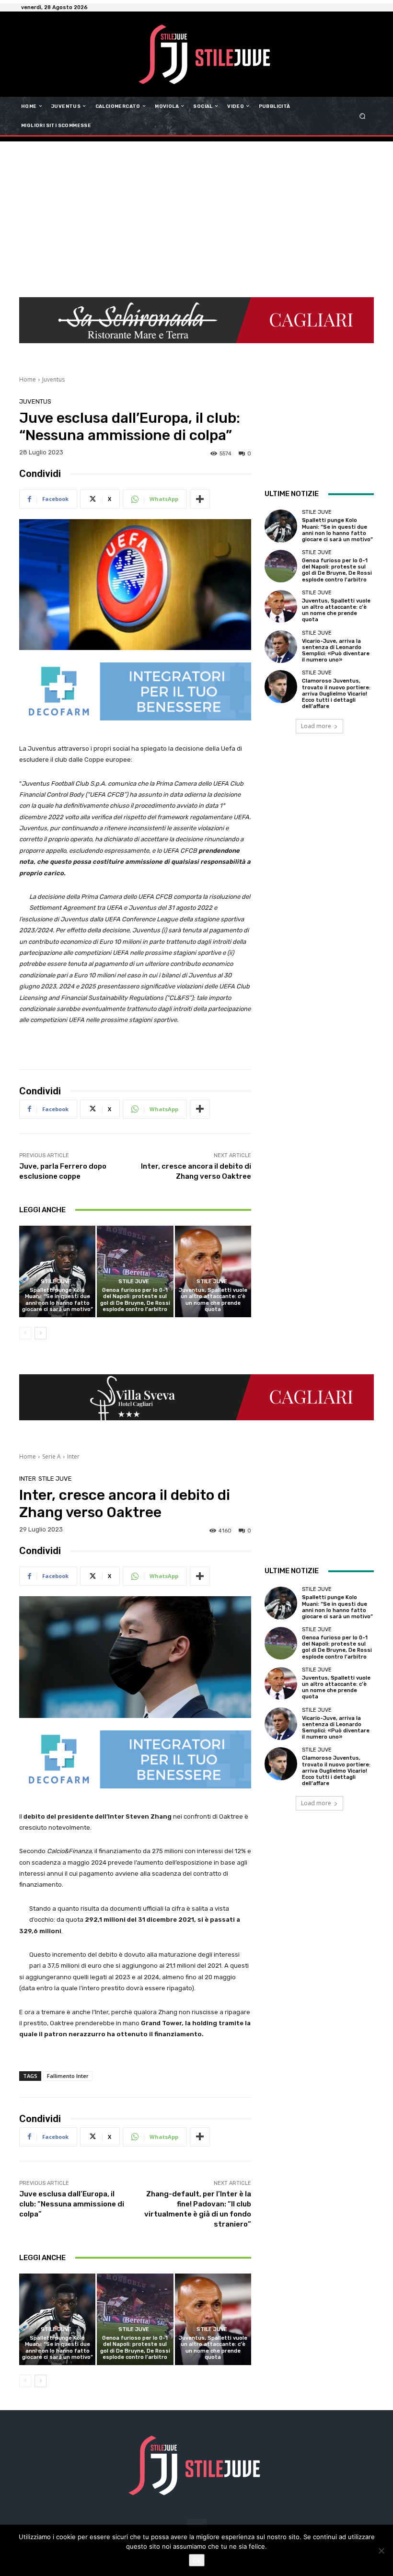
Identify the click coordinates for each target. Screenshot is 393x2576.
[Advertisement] (196, 213)
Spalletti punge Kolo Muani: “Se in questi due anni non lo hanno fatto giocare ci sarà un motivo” (58, 1300)
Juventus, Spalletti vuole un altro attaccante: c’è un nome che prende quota (213, 1300)
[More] (200, 499)
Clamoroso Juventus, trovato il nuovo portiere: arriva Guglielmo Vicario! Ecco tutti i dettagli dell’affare (336, 694)
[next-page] (40, 1333)
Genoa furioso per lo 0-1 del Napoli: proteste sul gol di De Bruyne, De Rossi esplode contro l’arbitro (135, 1300)
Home (28, 379)
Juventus (53, 379)
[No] (381, 2551)
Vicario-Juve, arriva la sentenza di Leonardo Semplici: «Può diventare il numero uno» (336, 651)
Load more (316, 726)
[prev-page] (25, 1333)
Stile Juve (56, 1282)
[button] (363, 116)
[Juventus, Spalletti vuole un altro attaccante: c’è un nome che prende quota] (213, 1271)
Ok (197, 2560)
